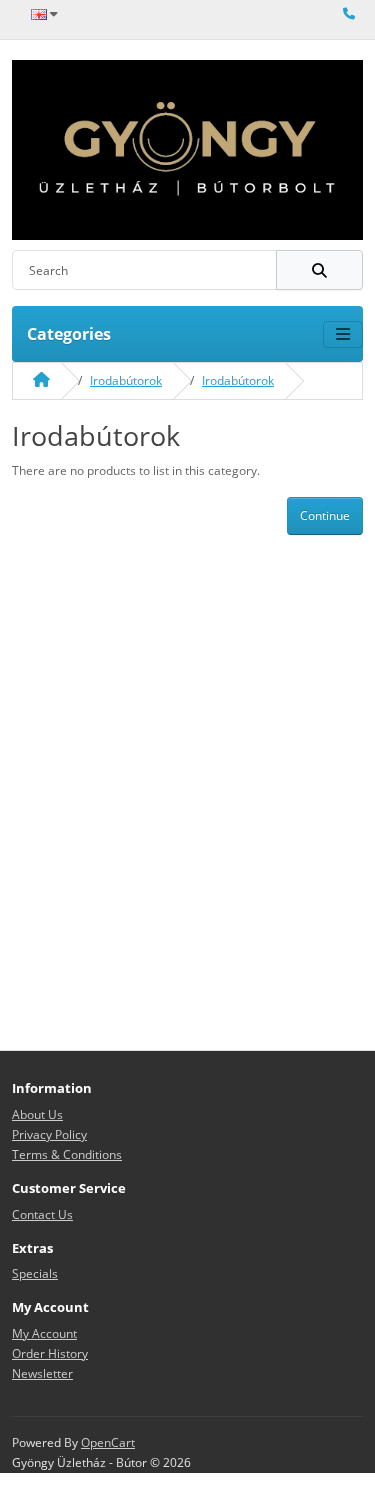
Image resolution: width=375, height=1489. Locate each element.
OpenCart (108, 1442)
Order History (50, 1353)
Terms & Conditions (67, 1154)
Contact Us (42, 1214)
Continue (325, 515)
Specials (35, 1273)
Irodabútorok (126, 380)
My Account (44, 1333)
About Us (37, 1114)
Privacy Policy (49, 1134)
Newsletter (42, 1373)
